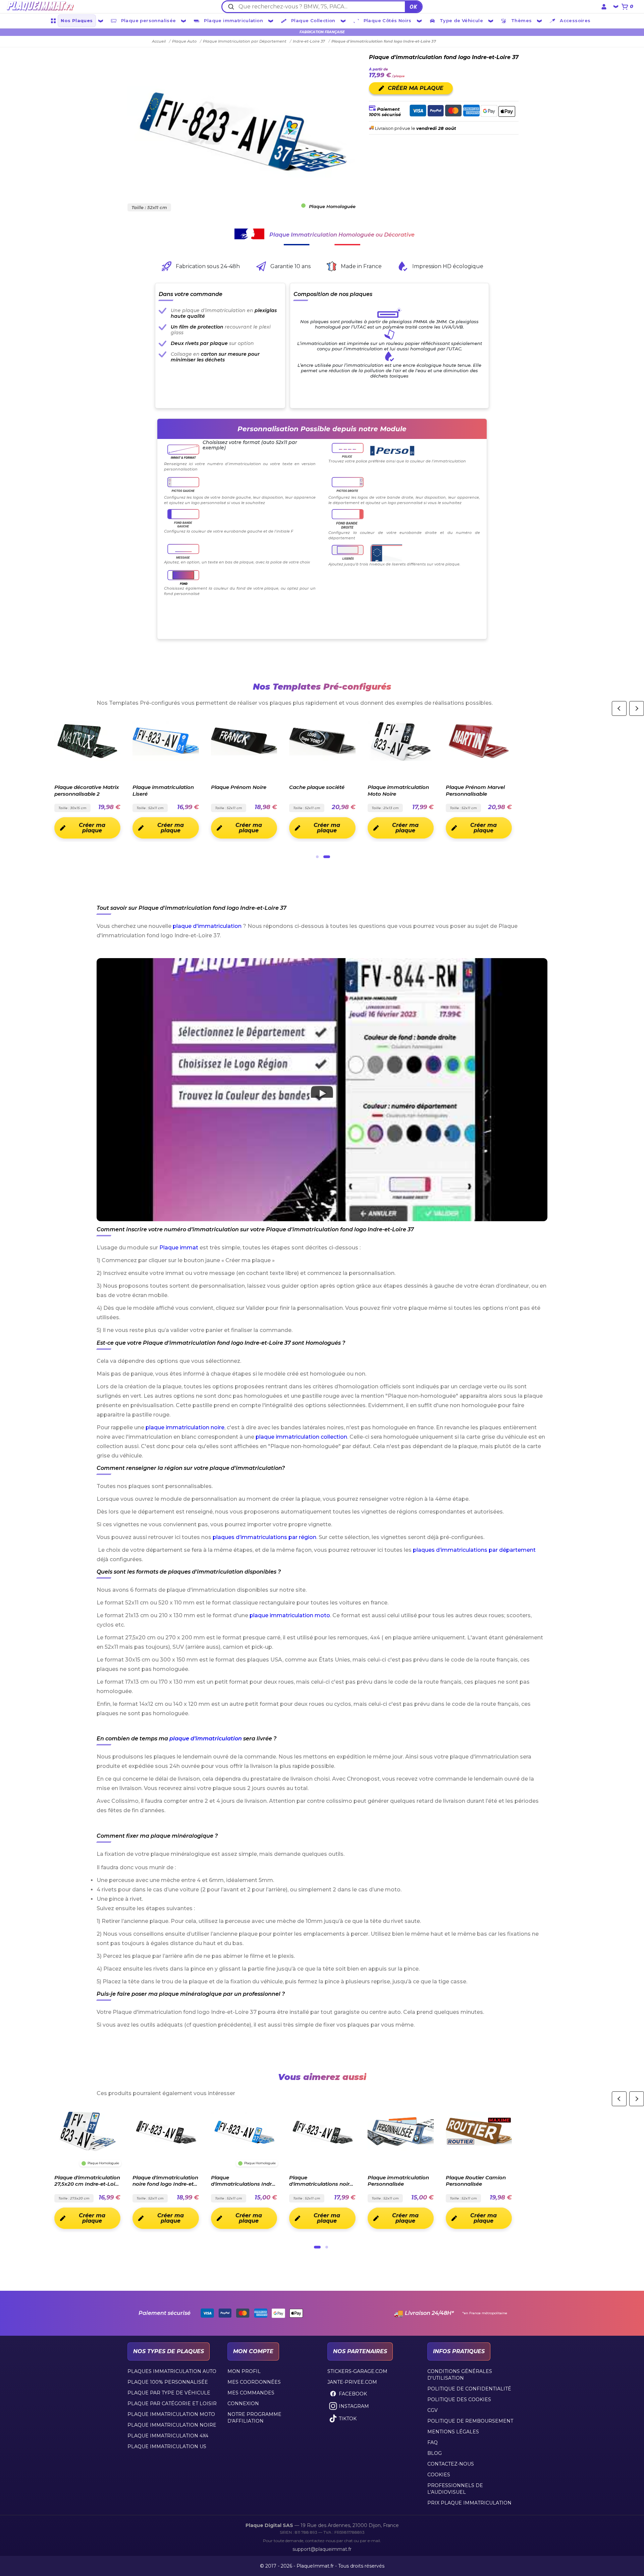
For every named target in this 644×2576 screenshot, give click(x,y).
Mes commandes (251, 2393)
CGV (433, 2410)
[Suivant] (637, 708)
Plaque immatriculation (233, 20)
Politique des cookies (459, 2399)
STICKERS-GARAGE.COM (357, 2371)
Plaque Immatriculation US (167, 2446)
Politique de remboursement (470, 2421)
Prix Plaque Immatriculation (469, 2503)
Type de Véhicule (461, 20)
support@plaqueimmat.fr (322, 2549)
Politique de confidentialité (469, 2389)
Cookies (439, 2475)
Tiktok (348, 2419)
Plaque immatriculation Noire (172, 2425)
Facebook (353, 2394)
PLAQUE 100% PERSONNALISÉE (168, 2382)
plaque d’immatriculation (206, 1739)
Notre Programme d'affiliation (254, 2418)
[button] (322, 1090)
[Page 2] (327, 857)
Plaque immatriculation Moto (171, 2414)
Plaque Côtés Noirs (388, 20)
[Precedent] (619, 708)
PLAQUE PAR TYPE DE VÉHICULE (169, 2393)
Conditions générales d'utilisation (460, 2375)
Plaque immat (179, 1248)
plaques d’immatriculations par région (264, 1537)
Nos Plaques (77, 20)
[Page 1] (317, 857)
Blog (435, 2453)
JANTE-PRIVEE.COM (352, 2382)
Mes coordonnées (254, 2382)
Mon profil (244, 2371)
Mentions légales (453, 2432)
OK (413, 7)
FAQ (433, 2442)
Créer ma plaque (92, 828)
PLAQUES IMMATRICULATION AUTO (172, 2371)
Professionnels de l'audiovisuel (455, 2489)
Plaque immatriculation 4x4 (168, 2436)
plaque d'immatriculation (207, 926)
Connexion (243, 2404)
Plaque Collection (313, 20)
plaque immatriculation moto (290, 1615)
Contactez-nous (451, 2464)
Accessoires (575, 20)
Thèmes (521, 20)
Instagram (354, 2406)
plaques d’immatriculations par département (474, 1550)
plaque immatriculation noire (185, 1427)
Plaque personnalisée (149, 20)
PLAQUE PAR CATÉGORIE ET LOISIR (172, 2404)
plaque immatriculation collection (301, 1437)
